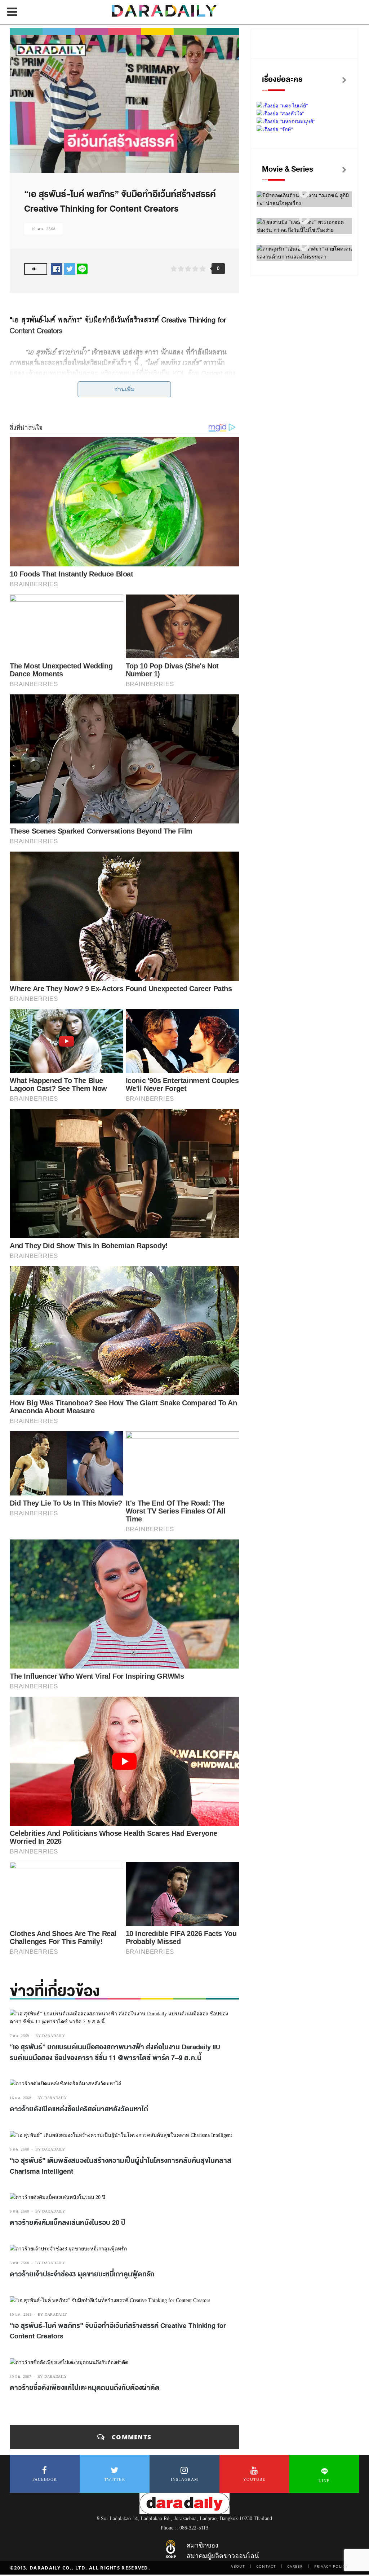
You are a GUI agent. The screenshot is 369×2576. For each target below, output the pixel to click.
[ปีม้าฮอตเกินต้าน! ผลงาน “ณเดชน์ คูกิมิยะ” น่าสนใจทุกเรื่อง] (304, 193)
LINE (324, 2481)
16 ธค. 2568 (21, 2098)
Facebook (45, 2479)
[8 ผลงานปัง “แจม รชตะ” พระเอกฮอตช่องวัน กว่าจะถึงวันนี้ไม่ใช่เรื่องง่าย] (304, 219)
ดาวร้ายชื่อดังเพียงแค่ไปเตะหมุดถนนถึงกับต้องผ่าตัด (85, 2388)
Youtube (254, 2479)
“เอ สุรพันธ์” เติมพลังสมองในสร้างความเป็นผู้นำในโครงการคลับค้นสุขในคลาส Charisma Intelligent (121, 2166)
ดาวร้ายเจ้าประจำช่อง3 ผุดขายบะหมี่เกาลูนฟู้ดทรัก (82, 2274)
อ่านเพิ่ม (125, 389)
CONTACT (266, 2566)
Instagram (185, 2479)
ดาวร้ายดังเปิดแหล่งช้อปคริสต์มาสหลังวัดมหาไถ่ (79, 2109)
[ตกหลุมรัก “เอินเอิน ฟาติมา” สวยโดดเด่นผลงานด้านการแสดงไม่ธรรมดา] (304, 246)
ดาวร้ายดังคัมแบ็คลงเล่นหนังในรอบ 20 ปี (68, 2223)
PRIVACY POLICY (331, 2566)
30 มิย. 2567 (21, 2376)
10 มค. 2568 (43, 229)
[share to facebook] (57, 269)
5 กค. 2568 (19, 2149)
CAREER (295, 2566)
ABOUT (238, 2566)
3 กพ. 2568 (19, 2263)
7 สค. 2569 (19, 2036)
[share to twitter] (70, 269)
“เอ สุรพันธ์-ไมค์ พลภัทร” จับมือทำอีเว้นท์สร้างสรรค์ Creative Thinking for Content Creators (118, 2331)
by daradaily (50, 2036)
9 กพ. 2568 (19, 2211)
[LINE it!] (82, 269)
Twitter (115, 2479)
